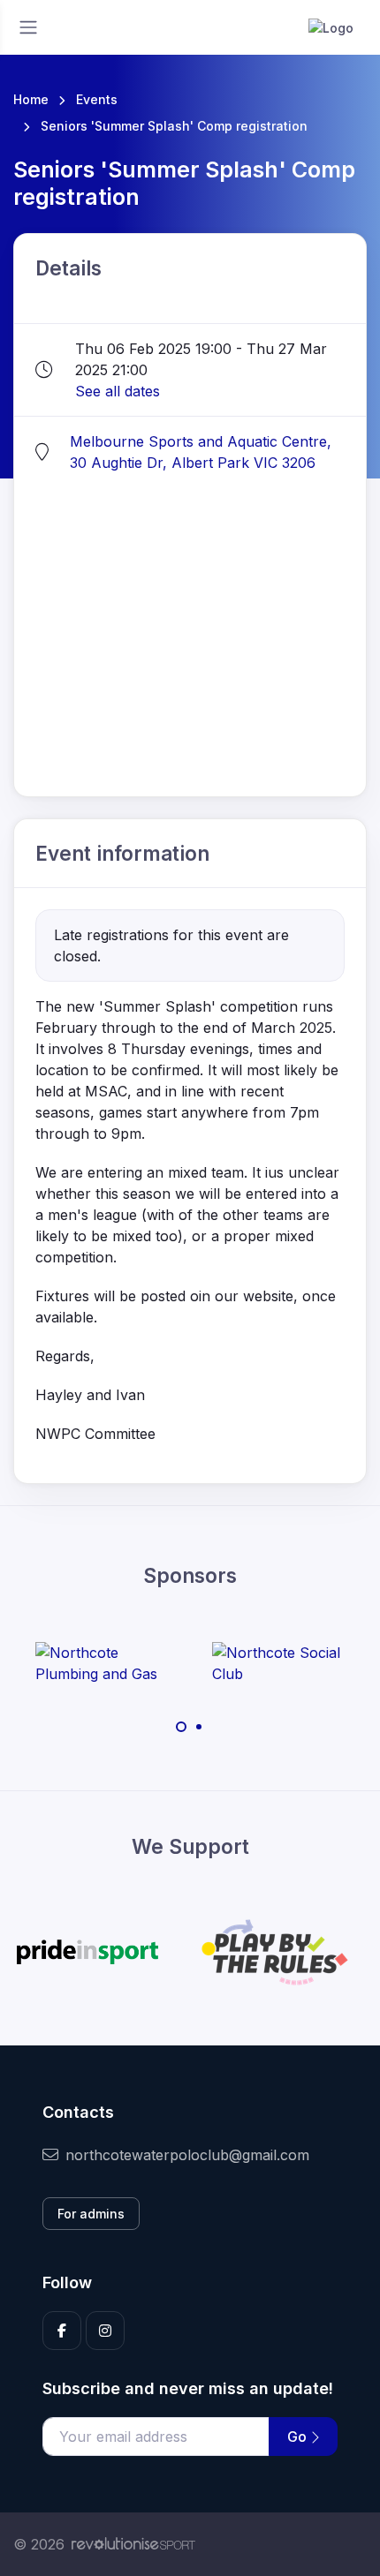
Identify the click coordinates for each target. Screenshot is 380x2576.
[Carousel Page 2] (199, 1727)
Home (31, 99)
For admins (91, 2214)
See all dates (118, 391)
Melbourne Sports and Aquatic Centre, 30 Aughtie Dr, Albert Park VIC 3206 (201, 452)
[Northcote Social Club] (278, 1663)
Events (97, 99)
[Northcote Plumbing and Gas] (102, 1663)
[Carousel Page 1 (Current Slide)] (181, 1727)
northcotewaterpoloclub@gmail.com (187, 2155)
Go (299, 2437)
